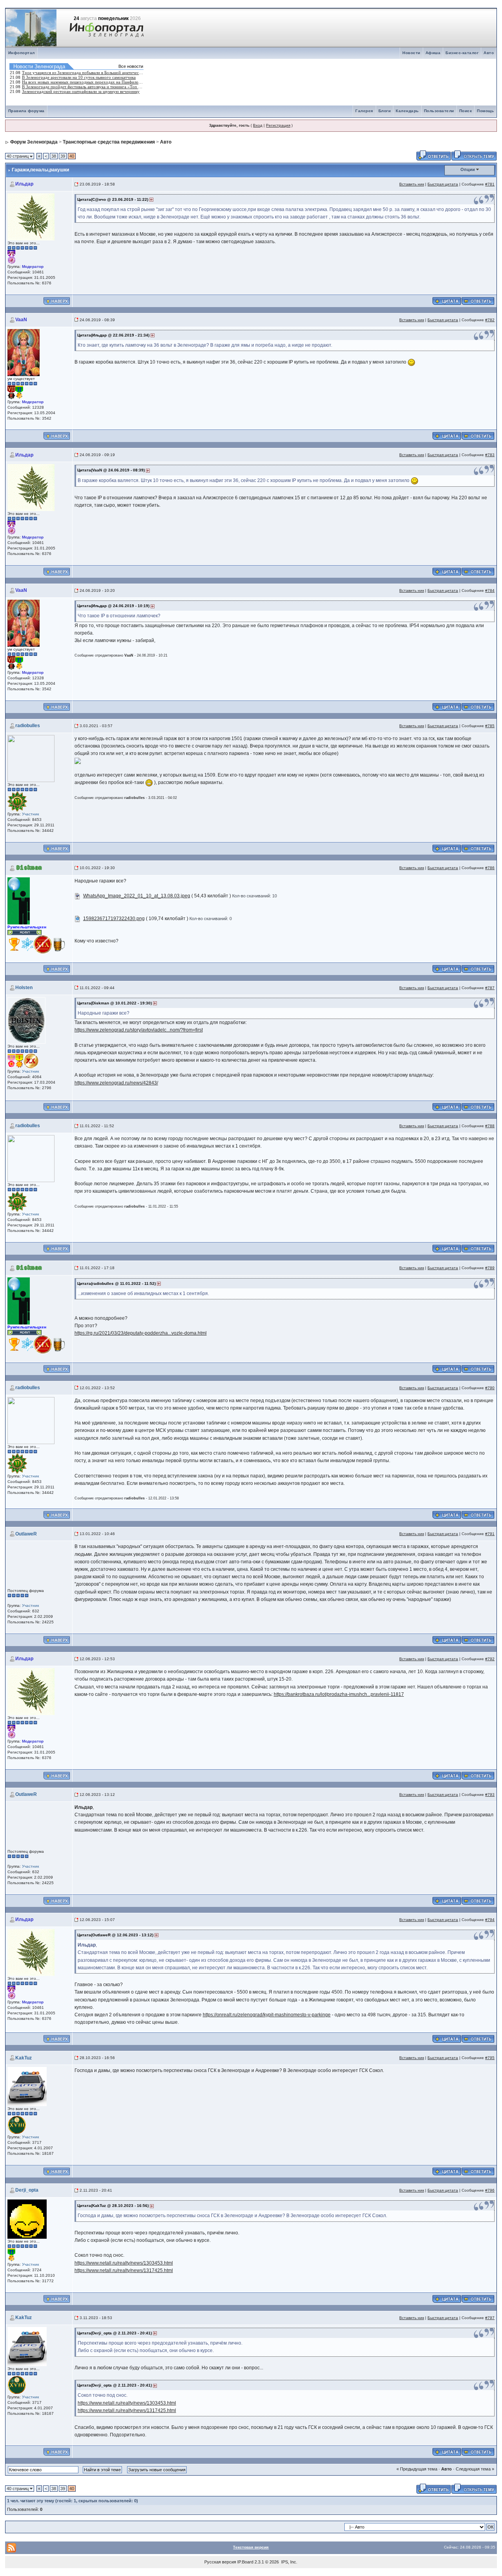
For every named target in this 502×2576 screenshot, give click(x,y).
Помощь (485, 111)
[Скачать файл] (78, 896)
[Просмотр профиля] (31, 216)
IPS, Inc (289, 2562)
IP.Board (245, 2562)
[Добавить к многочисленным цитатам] (447, 300)
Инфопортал (22, 53)
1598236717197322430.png (114, 919)
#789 (490, 1268)
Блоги (385, 111)
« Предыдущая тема (417, 2469)
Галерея (364, 111)
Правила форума (26, 111)
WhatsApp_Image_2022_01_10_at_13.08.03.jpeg (137, 896)
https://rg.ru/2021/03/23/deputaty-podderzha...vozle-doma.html (141, 1333)
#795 (490, 2058)
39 (63, 156)
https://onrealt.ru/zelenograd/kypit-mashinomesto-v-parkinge (267, 2015)
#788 (490, 1126)
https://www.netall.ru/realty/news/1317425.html (124, 2270)
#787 (490, 988)
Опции (468, 169)
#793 (490, 1795)
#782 (490, 320)
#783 (490, 455)
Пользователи (439, 111)
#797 (490, 2318)
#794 (490, 1920)
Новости (411, 53)
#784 (490, 590)
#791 (490, 1534)
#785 (490, 726)
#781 (490, 184)
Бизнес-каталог (462, 53)
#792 (490, 1659)
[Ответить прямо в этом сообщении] (478, 300)
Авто (489, 53)
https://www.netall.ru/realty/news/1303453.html (124, 2263)
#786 (490, 868)
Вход (258, 125)
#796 (490, 2190)
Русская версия (220, 2562)
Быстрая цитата (443, 184)
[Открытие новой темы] (474, 155)
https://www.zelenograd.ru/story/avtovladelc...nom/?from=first (139, 1030)
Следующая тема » (475, 2469)
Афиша (433, 53)
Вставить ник (412, 184)
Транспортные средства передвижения (109, 142)
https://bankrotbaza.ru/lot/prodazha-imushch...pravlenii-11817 (339, 1694)
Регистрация (278, 125)
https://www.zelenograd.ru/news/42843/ (116, 1083)
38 (54, 156)
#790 (490, 1388)
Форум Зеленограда (34, 142)
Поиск (466, 111)
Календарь (407, 111)
